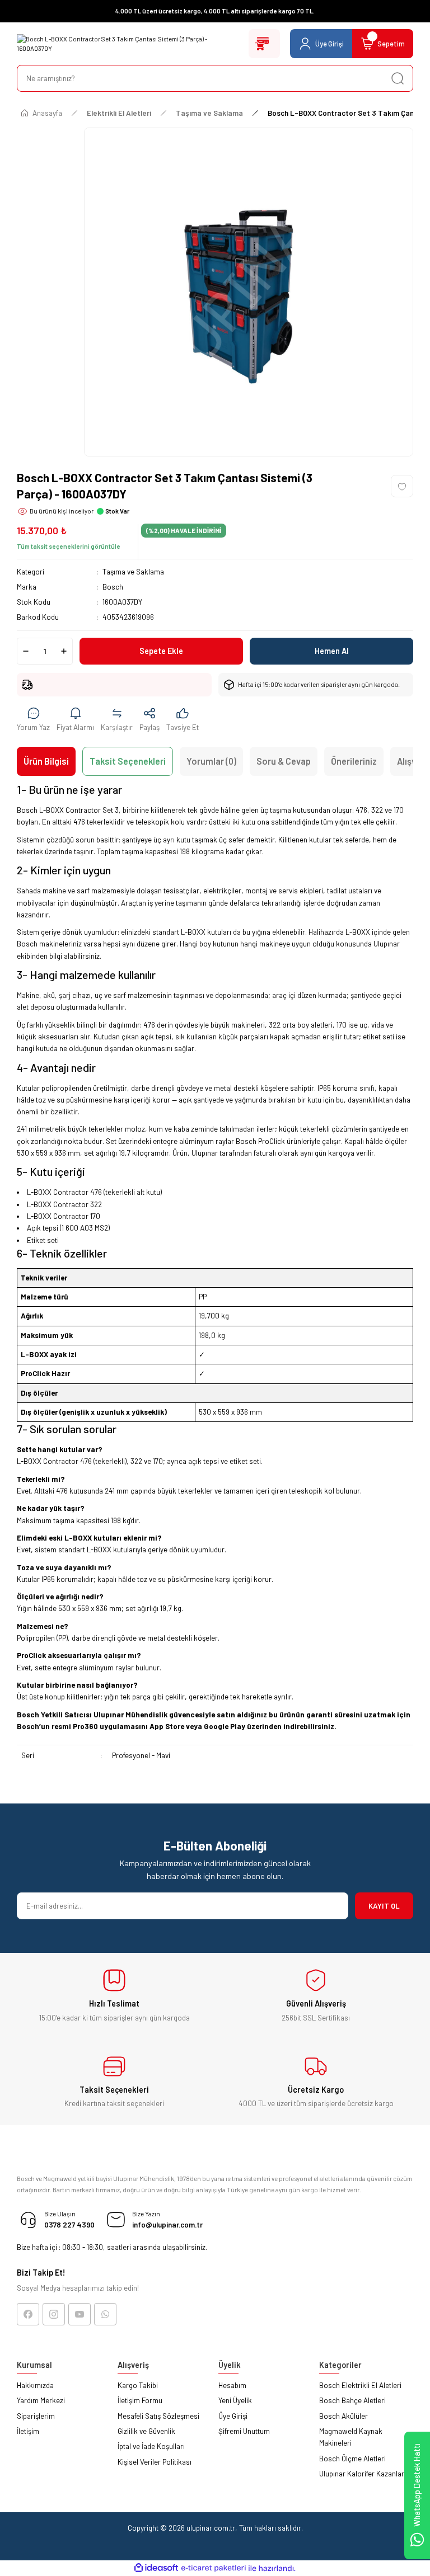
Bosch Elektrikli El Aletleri (360, 2385)
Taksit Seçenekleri (128, 761)
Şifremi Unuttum (244, 2431)
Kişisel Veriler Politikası (155, 2462)
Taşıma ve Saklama (133, 572)
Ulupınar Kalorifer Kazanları (363, 2474)
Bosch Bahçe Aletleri (352, 2400)
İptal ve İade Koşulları (151, 2446)
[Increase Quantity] (64, 651)
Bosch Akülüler (343, 2416)
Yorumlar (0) (211, 761)
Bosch (113, 587)
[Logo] (129, 44)
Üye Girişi (233, 2416)
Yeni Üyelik (235, 2400)
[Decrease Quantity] (26, 651)
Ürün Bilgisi (46, 761)
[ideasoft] (156, 2568)
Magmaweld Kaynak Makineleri (351, 2437)
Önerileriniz (354, 761)
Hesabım (232, 2385)
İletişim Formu (140, 2400)
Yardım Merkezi (41, 2400)
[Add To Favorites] (402, 486)
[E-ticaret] (214, 2568)
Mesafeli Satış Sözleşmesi (158, 2416)
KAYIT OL (384, 1906)
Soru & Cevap (284, 761)
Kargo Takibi (138, 2385)
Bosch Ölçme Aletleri (352, 2459)
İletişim (28, 2431)
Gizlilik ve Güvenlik (146, 2431)
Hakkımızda (35, 2385)
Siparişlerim (36, 2416)
